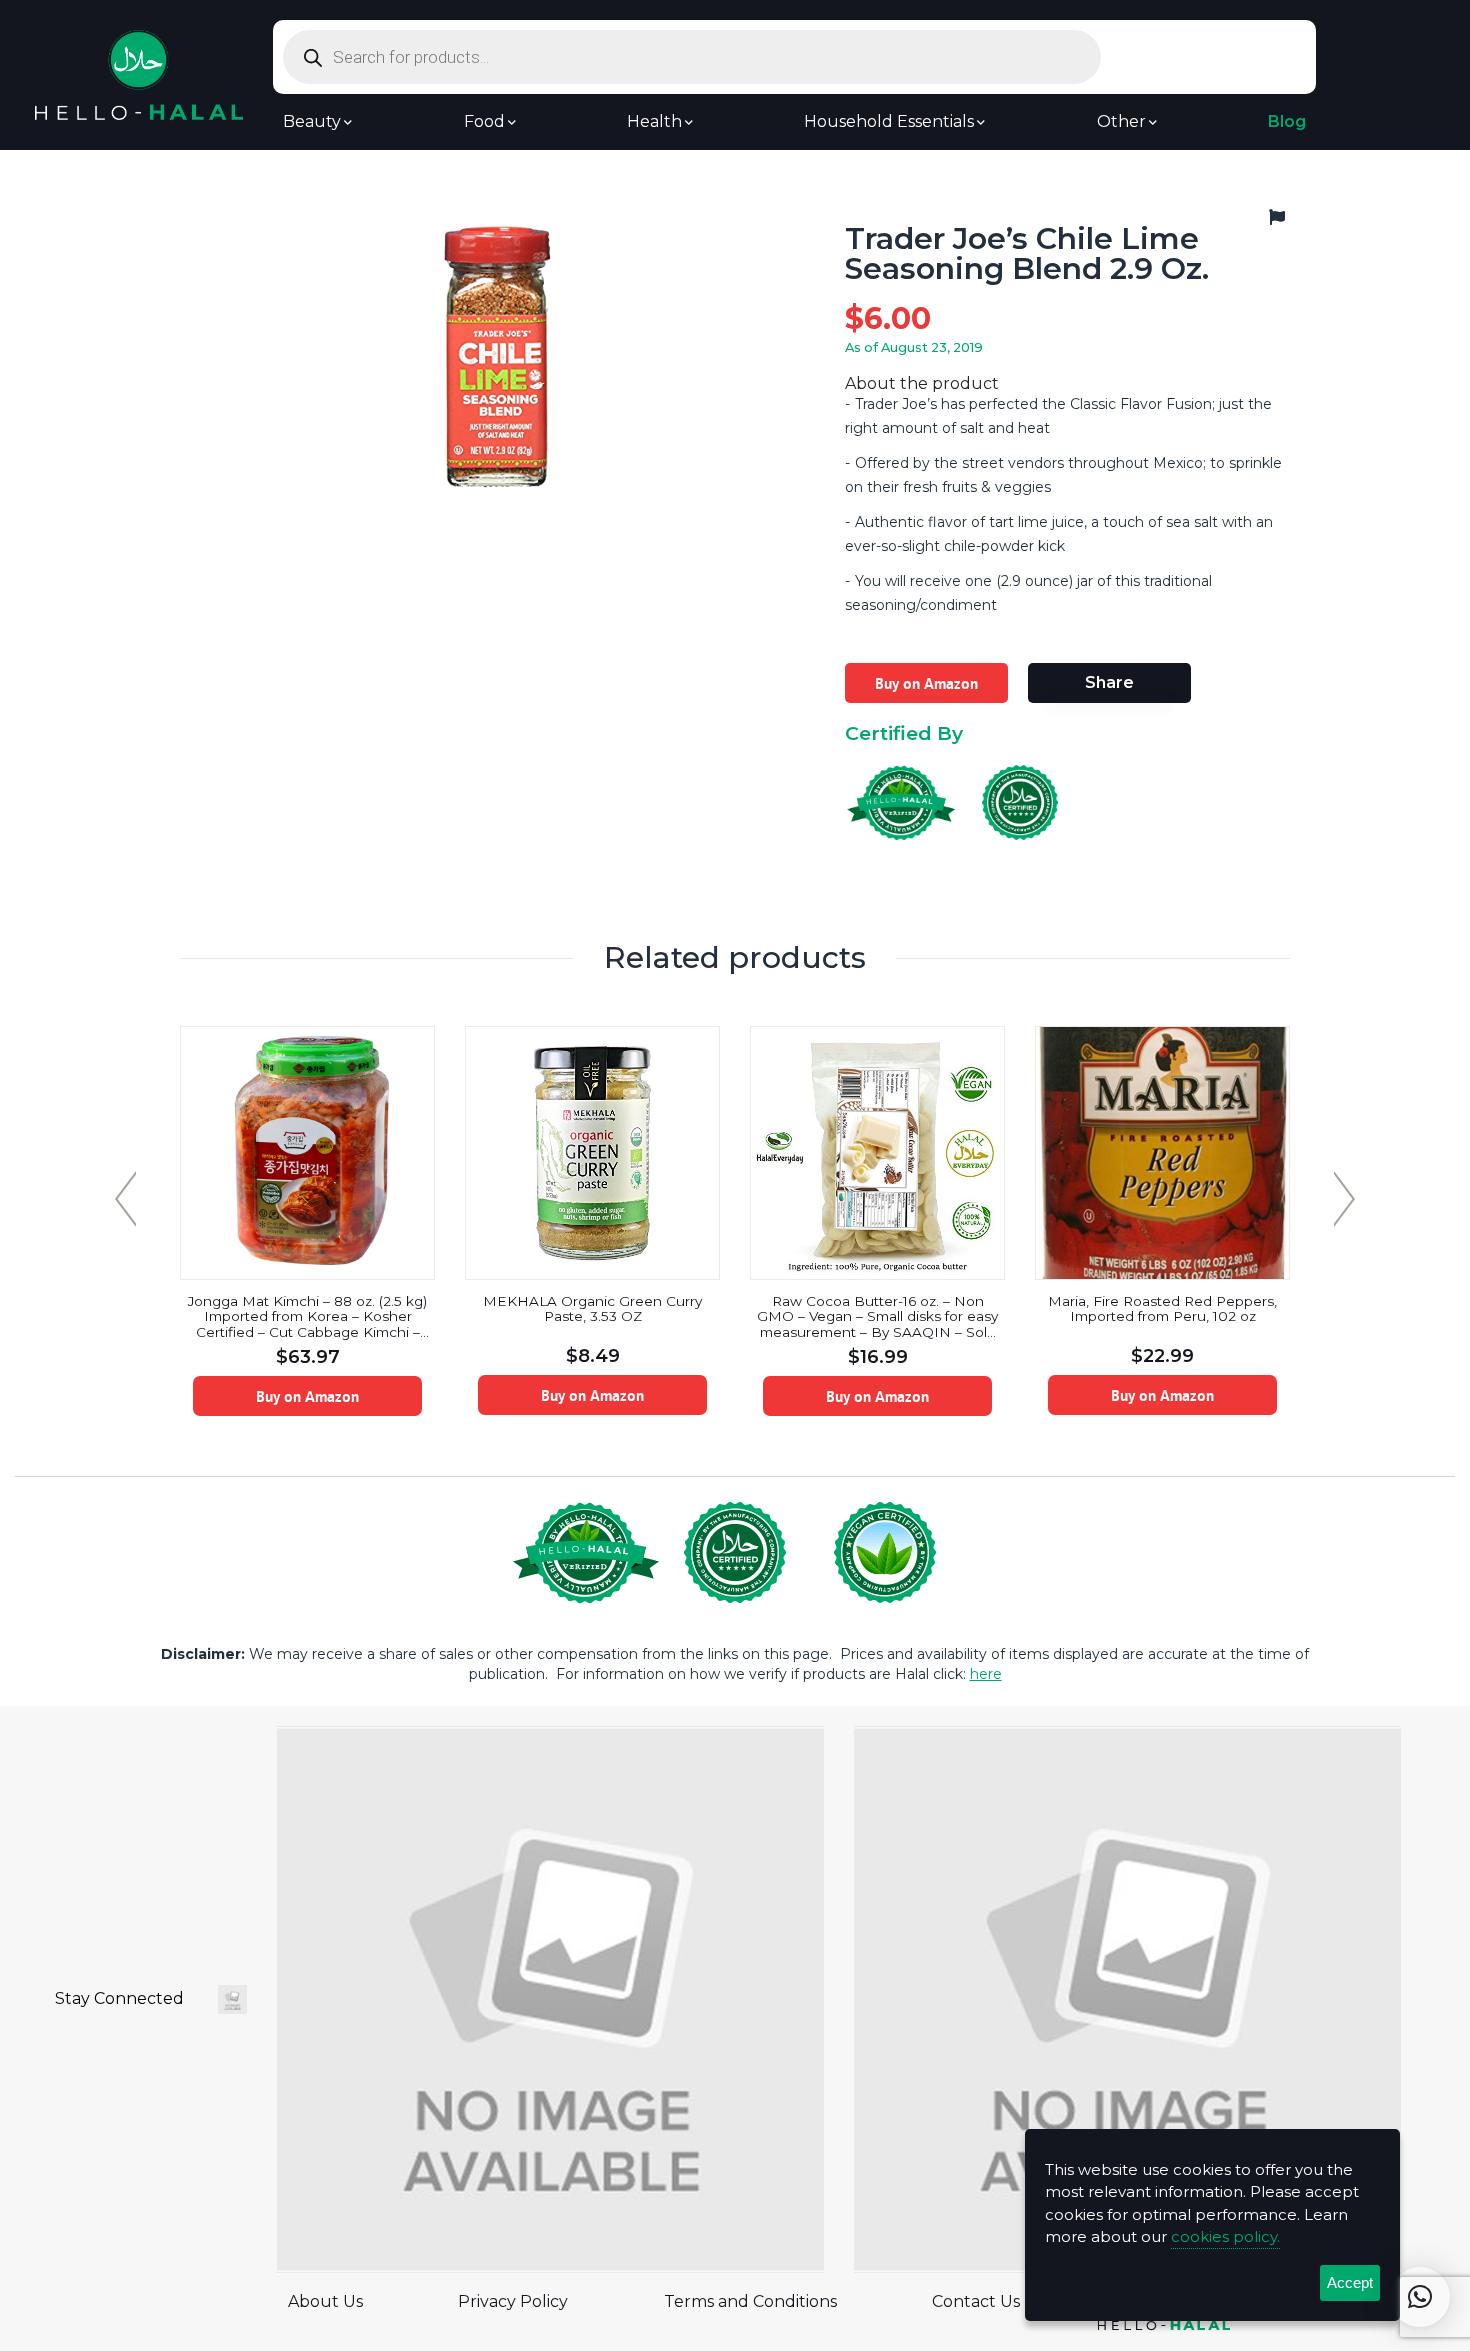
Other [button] (1121, 122)
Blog (1287, 122)
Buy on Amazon (926, 683)
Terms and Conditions (750, 2301)
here (986, 1674)
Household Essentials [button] (889, 122)
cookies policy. (1225, 2236)
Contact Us (976, 2301)
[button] (1420, 2297)
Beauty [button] (312, 122)
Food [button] (484, 122)
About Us (325, 2301)
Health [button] (654, 122)
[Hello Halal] (139, 73)
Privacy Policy (513, 2301)
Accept (1350, 2282)
